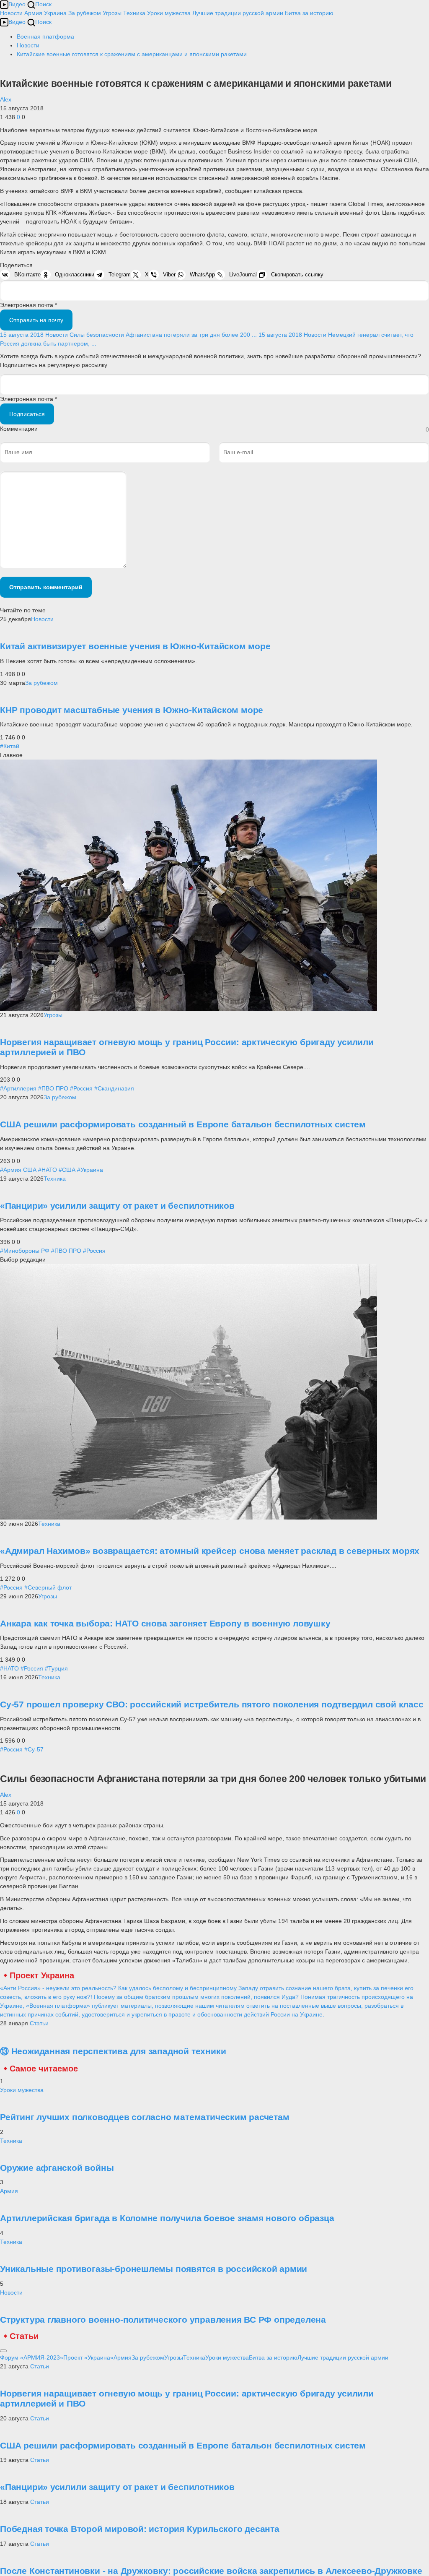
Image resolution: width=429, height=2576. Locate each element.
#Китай (10, 746)
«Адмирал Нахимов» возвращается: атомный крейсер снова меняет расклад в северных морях (210, 1551)
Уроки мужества (169, 13)
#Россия (81, 1088)
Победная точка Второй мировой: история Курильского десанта (140, 2529)
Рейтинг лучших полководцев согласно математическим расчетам (145, 2117)
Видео (17, 4)
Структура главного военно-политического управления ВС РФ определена (163, 2320)
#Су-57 (34, 1749)
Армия (33, 13)
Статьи (39, 2023)
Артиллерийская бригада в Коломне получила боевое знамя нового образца (167, 2218)
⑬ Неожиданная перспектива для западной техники (113, 2051)
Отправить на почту (36, 320)
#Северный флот (48, 1587)
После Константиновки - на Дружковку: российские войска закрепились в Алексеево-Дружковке (211, 2571)
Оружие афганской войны (57, 2168)
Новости (11, 13)
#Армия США (18, 1170)
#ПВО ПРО (53, 1088)
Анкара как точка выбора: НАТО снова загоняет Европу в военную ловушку (165, 1623)
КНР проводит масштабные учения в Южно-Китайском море (132, 710)
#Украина (90, 1170)
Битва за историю (273, 2357)
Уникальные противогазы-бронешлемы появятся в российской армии (154, 2269)
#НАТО (48, 1170)
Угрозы (112, 13)
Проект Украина (42, 1975)
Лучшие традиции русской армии (238, 13)
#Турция (56, 1668)
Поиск (43, 4)
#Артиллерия (18, 1088)
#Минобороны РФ (25, 1251)
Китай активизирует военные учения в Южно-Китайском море (135, 646)
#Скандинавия (114, 1088)
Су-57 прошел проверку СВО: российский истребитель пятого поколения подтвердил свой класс (212, 1704)
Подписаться (27, 414)
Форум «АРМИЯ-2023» (32, 2357)
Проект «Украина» (88, 2357)
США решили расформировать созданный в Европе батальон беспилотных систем (183, 1124)
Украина (55, 13)
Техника (134, 13)
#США (67, 1170)
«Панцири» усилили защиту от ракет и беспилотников (117, 1206)
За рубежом (85, 13)
